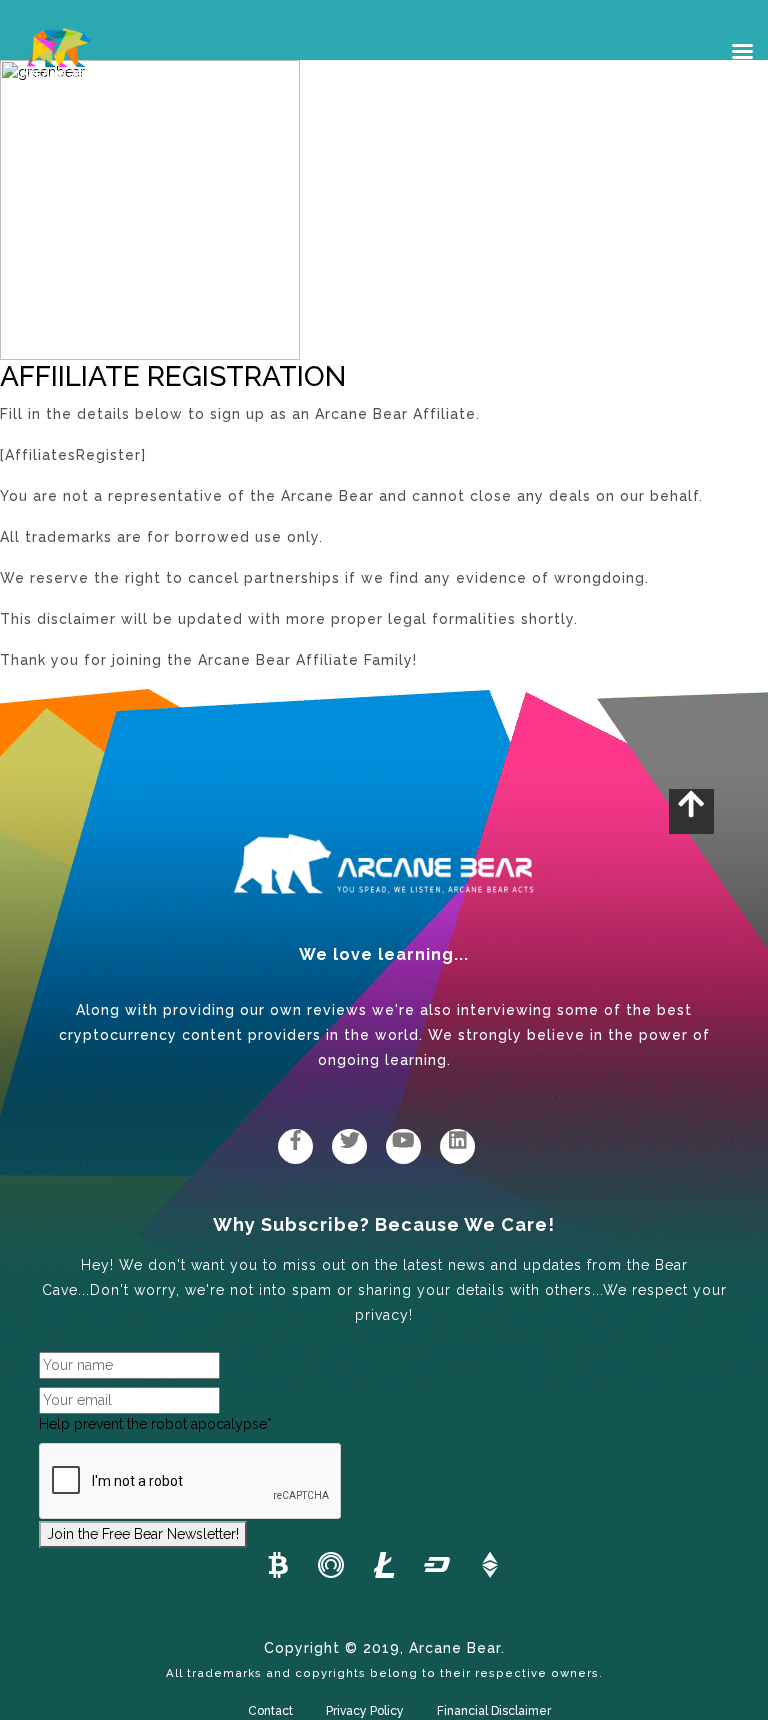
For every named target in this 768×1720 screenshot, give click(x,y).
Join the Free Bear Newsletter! (143, 1534)
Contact (270, 1711)
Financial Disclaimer (494, 1711)
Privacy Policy (365, 1711)
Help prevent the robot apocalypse (155, 1424)
